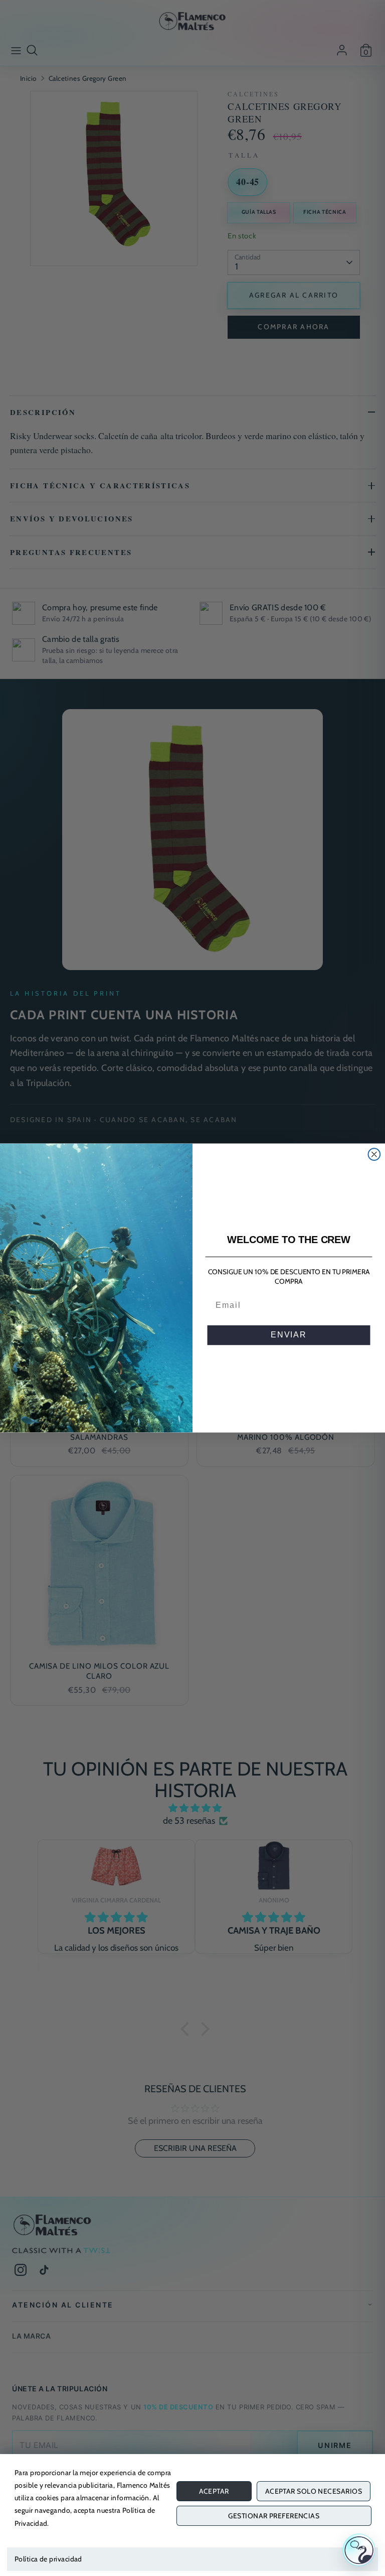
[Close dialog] (374, 1154)
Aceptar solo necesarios (314, 2491)
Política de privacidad (48, 2559)
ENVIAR (289, 1335)
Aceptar (214, 2491)
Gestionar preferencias (274, 2516)
